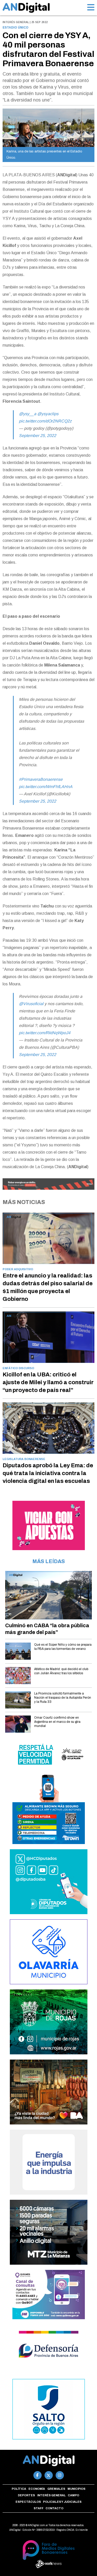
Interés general (51, 2495)
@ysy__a (28, 414)
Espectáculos (28, 2502)
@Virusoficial (31, 1004)
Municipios (76, 2489)
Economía (37, 2489)
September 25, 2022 (38, 436)
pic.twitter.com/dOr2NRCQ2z (45, 421)
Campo (73, 2495)
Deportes (26, 2495)
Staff (39, 2508)
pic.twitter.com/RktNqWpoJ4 (45, 1033)
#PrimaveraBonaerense (41, 779)
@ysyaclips (48, 414)
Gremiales (56, 2489)
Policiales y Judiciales (62, 2502)
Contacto (54, 2508)
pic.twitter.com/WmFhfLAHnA (46, 787)
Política (19, 2489)
